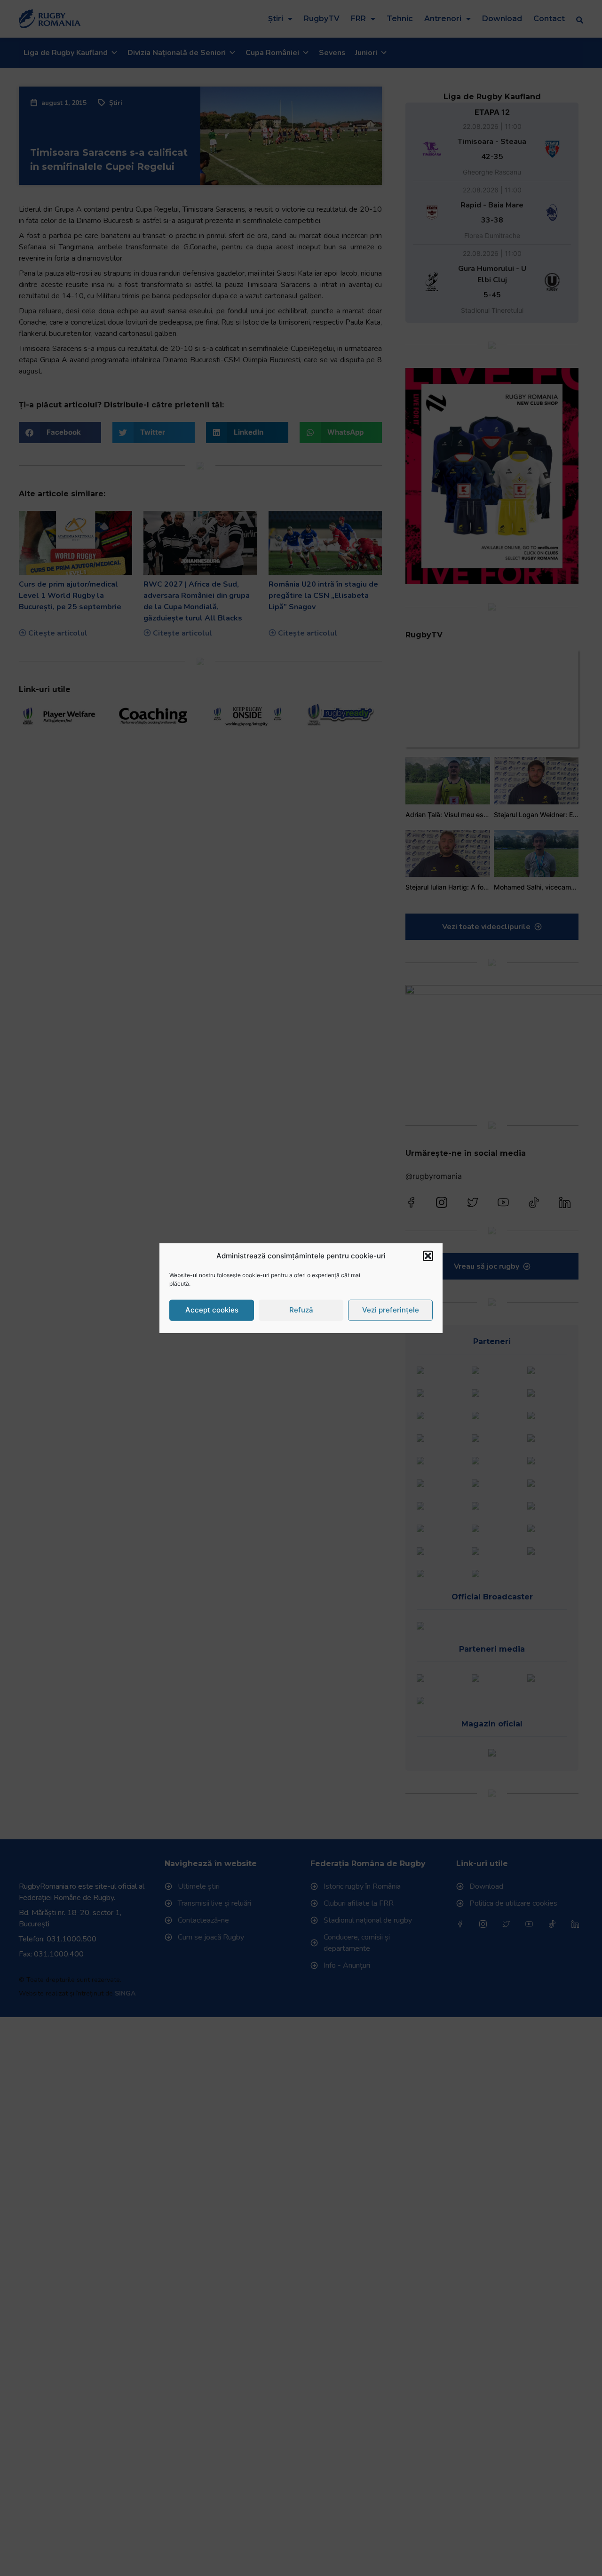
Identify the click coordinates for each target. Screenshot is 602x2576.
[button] (428, 1256)
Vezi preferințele (391, 1310)
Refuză (301, 1310)
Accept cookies (212, 1310)
